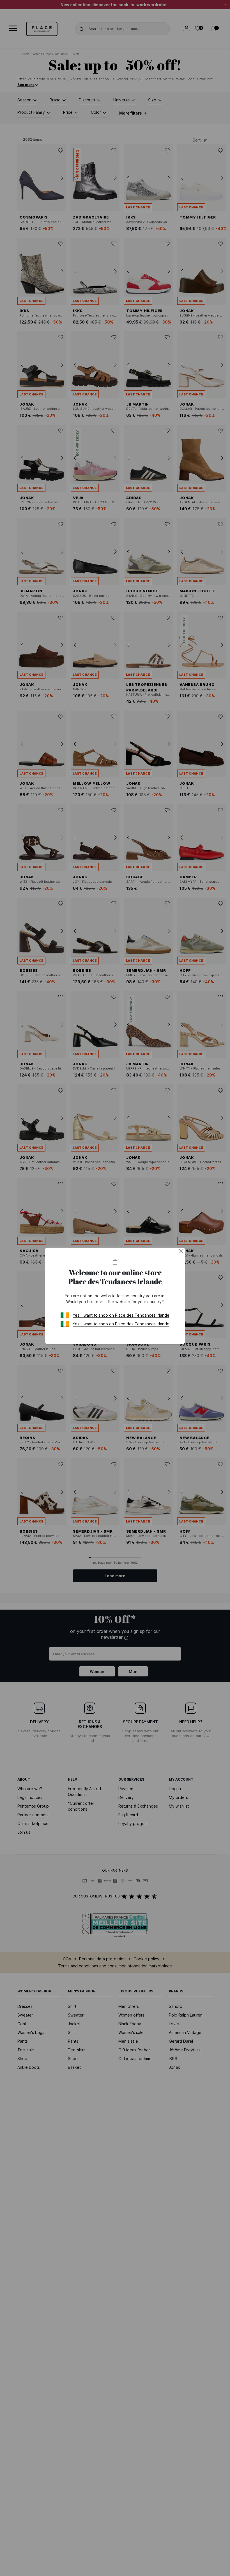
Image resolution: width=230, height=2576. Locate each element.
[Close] (181, 1251)
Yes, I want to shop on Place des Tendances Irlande (121, 1315)
